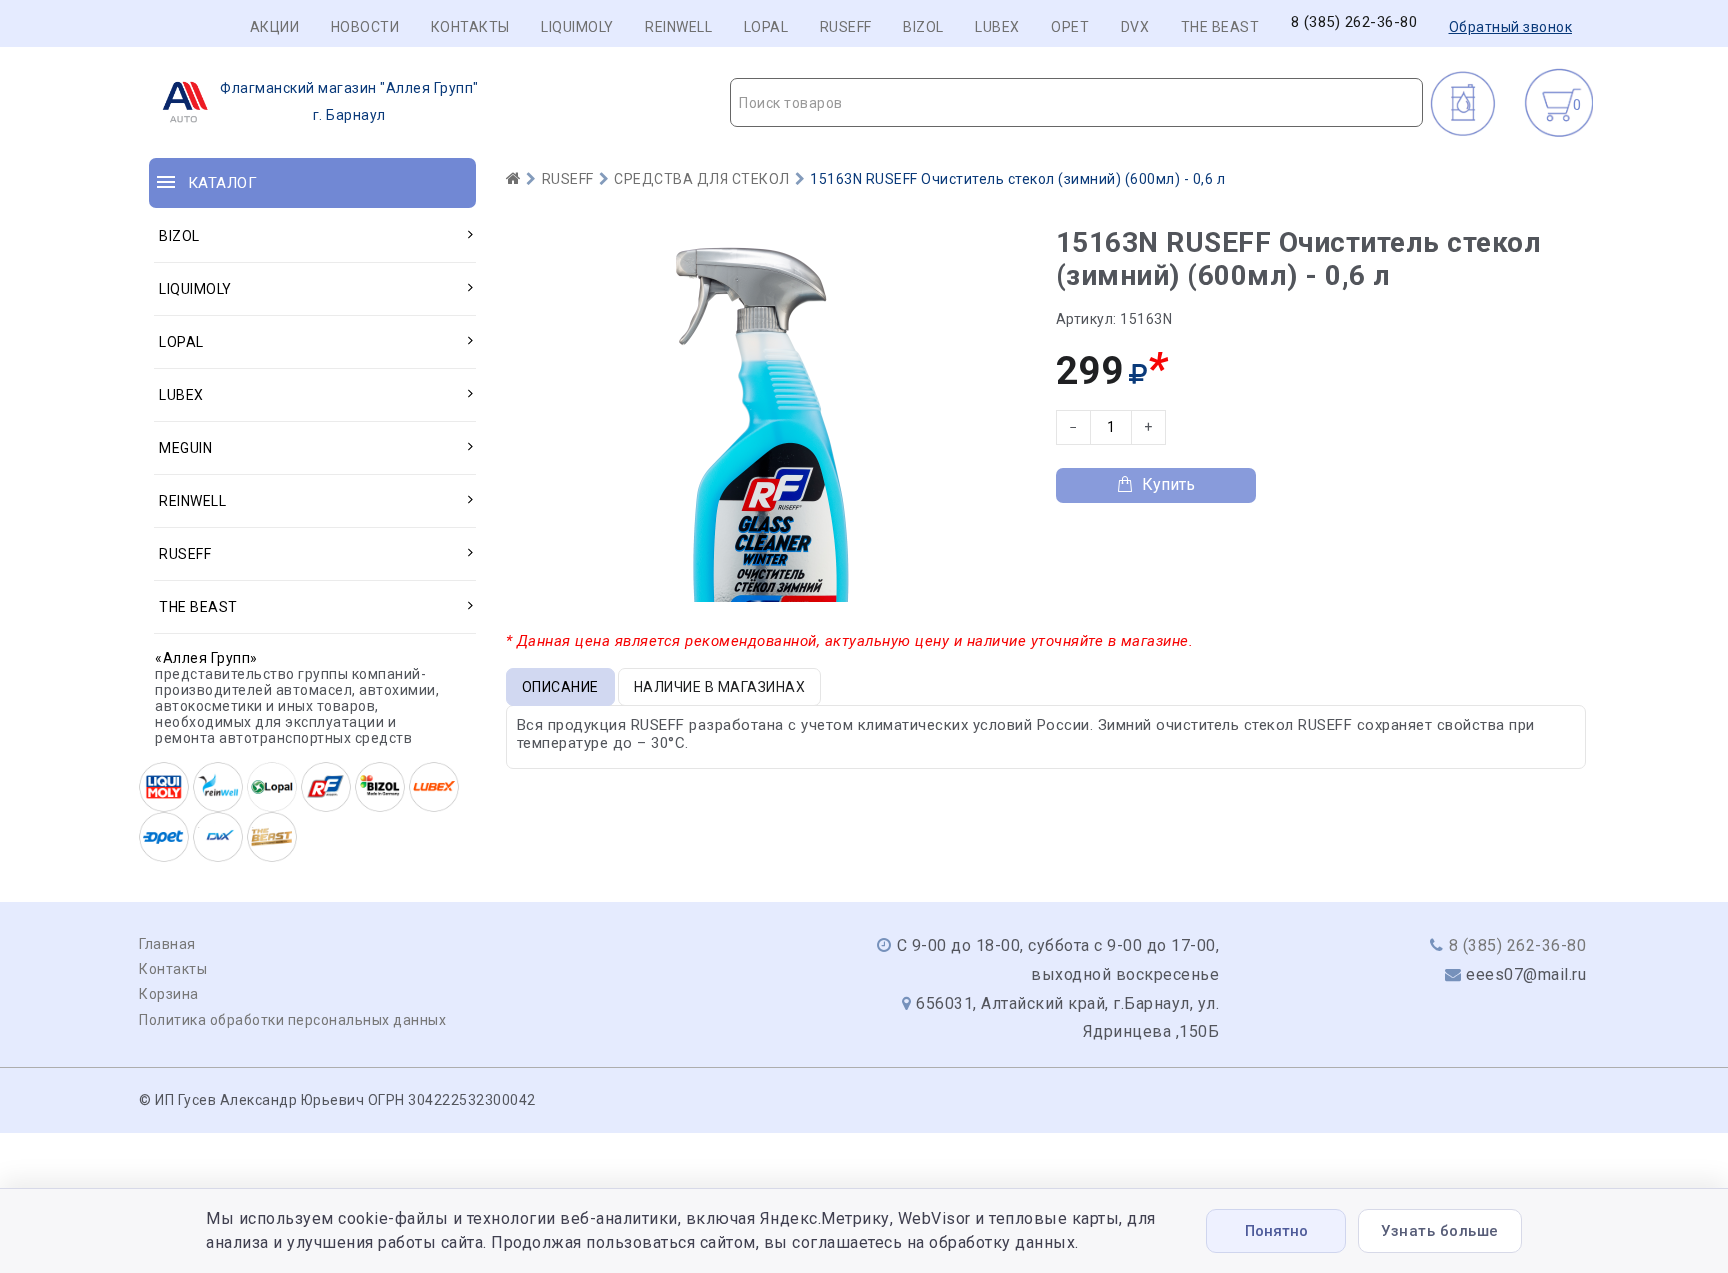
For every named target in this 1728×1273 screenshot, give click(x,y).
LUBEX (997, 27)
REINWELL (678, 27)
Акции (275, 27)
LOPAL (766, 27)
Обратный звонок (1511, 27)
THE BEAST (1220, 27)
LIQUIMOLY (577, 27)
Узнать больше (1440, 1231)
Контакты (470, 27)
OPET (1070, 27)
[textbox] (1076, 103)
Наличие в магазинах (720, 687)
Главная (167, 944)
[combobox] (1076, 102)
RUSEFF (846, 27)
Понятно (1276, 1231)
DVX (1135, 27)
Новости (365, 27)
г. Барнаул (349, 101)
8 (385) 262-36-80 (1354, 22)
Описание (560, 687)
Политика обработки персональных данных (292, 1020)
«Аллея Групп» (206, 658)
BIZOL (923, 27)
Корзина (169, 994)
